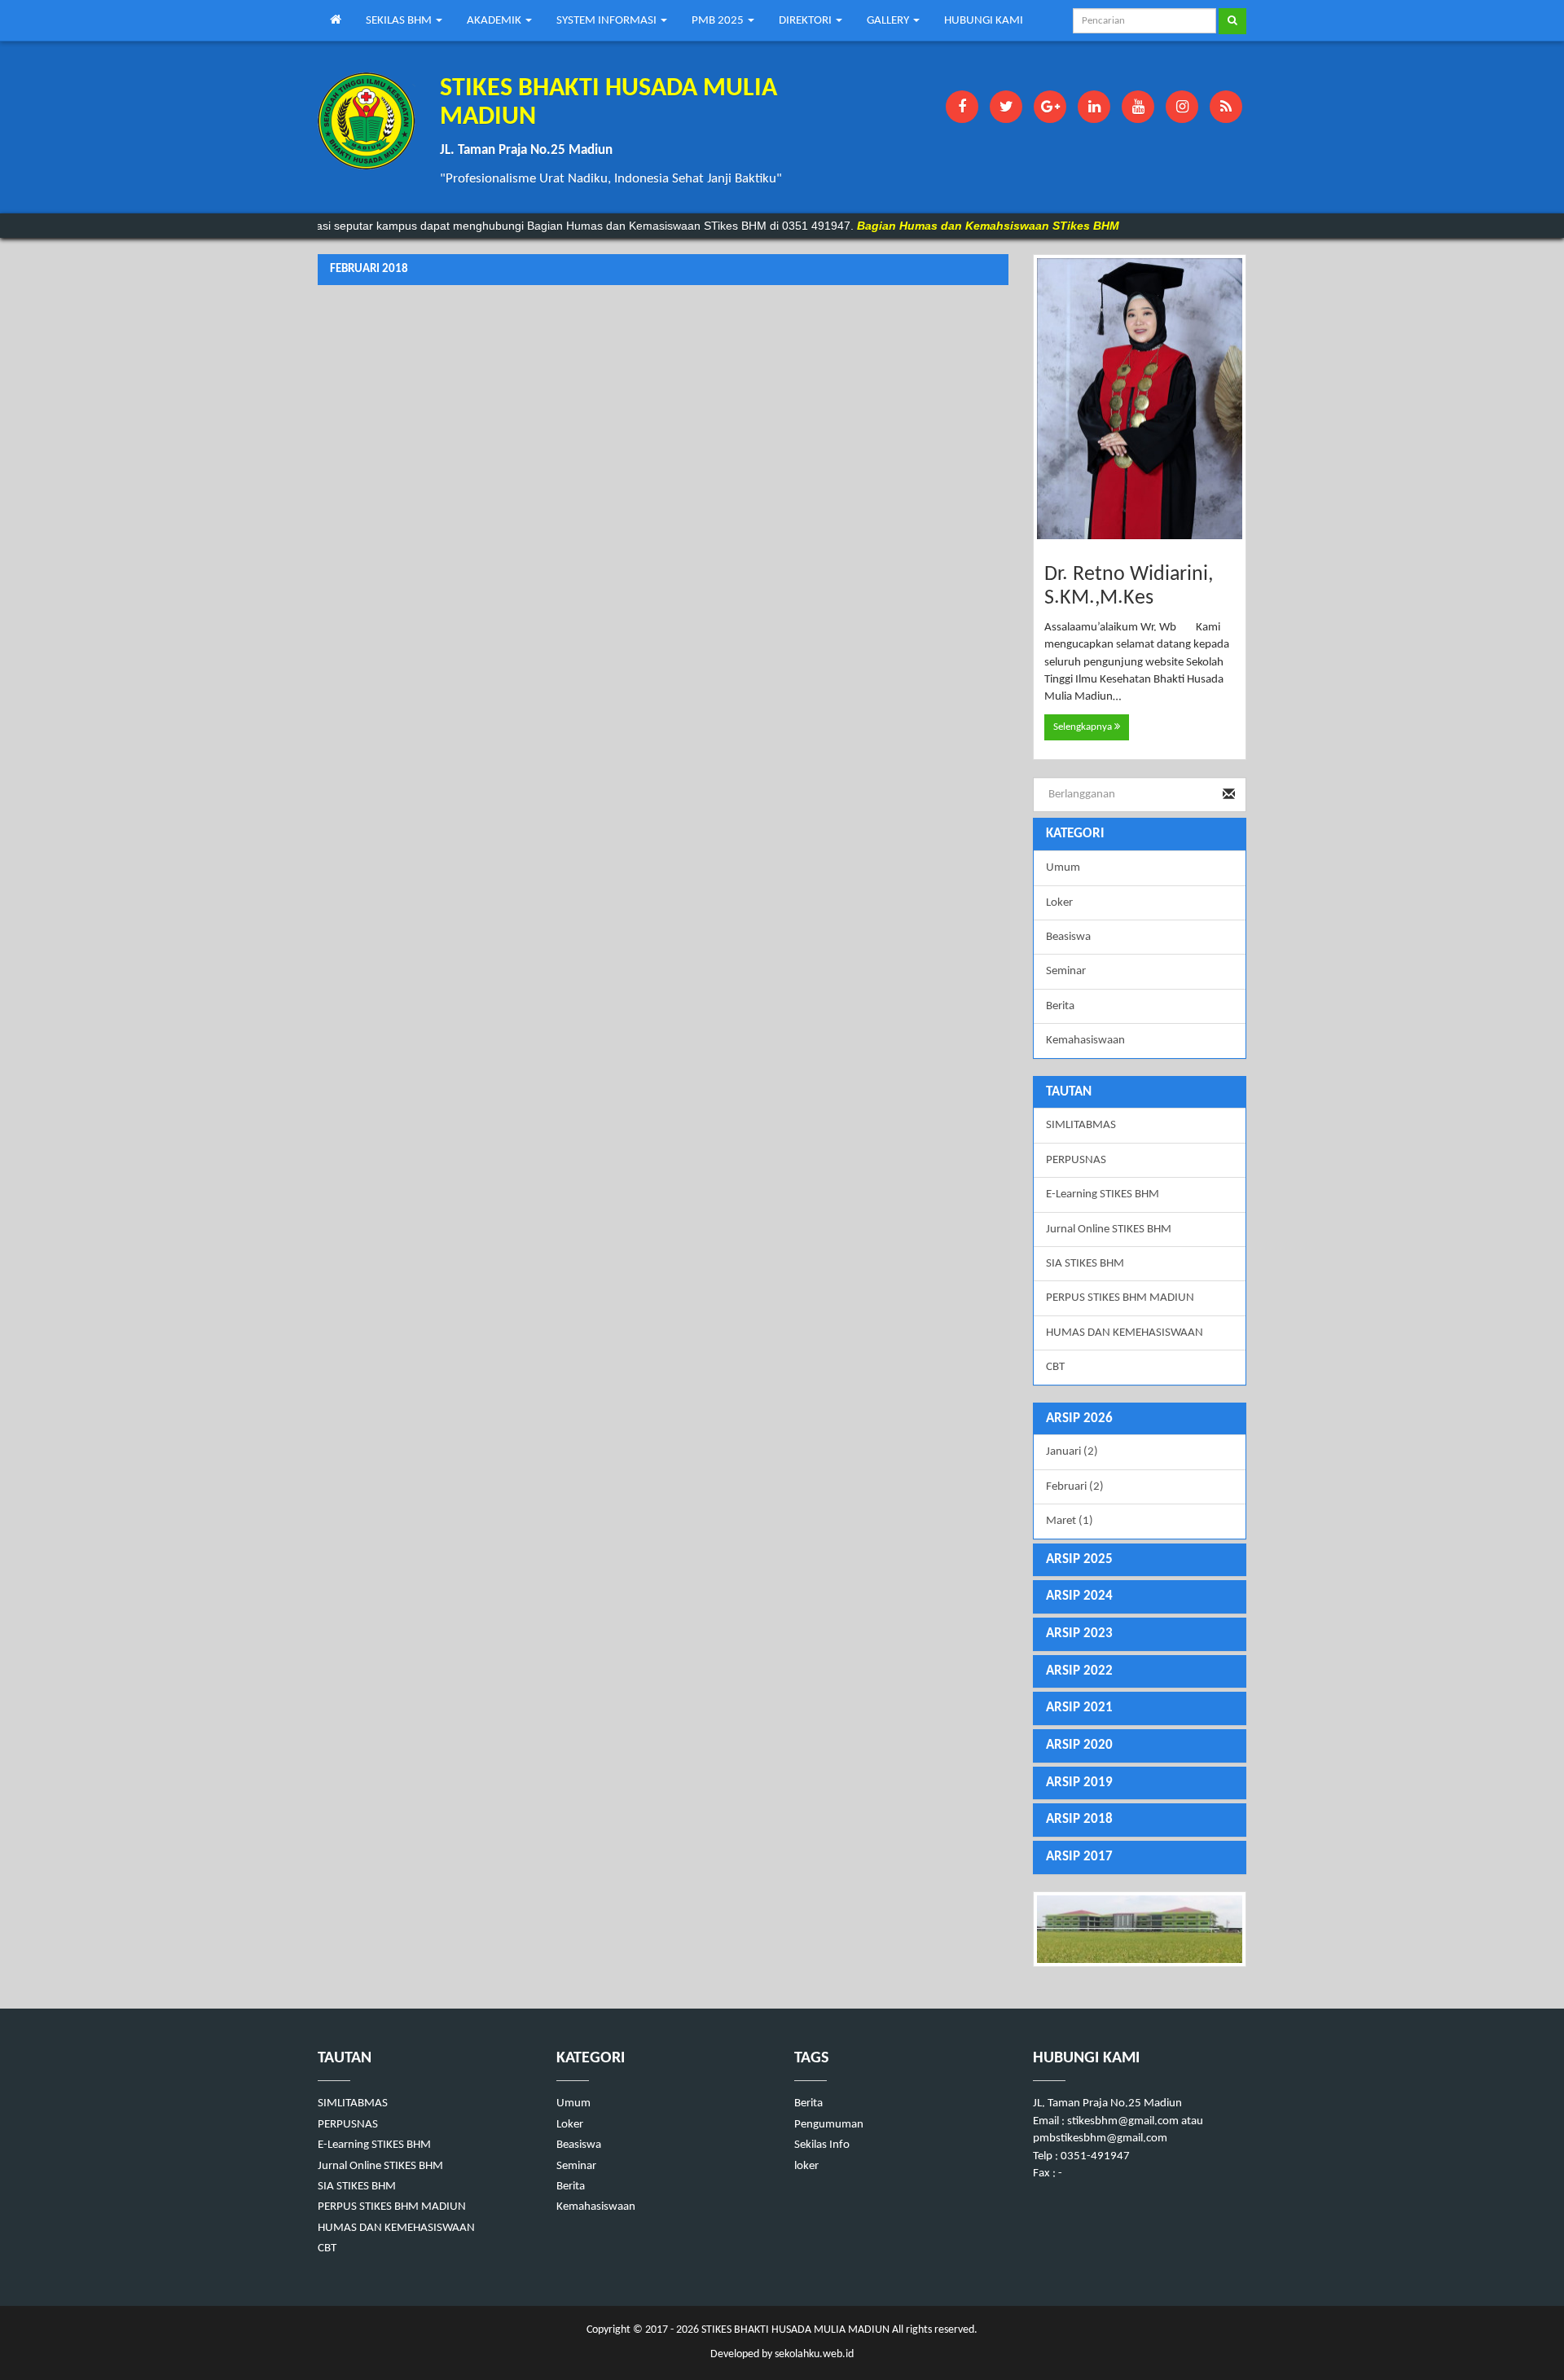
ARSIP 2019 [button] (1079, 1783)
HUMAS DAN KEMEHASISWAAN (1125, 1333)
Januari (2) (1072, 1452)
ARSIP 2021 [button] (1079, 1708)
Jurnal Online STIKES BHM (1109, 1230)
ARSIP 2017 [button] (1079, 1857)
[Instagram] (1182, 107)
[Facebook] (962, 107)
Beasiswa (1068, 937)
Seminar (1066, 971)
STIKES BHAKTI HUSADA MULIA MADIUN (794, 2330)
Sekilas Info (822, 2145)
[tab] (1140, 1419)
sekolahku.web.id (814, 2354)
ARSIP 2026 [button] (1079, 1418)
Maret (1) (1070, 1521)
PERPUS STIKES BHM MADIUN (1120, 1298)
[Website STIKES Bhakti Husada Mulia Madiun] (1140, 1929)
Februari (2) (1075, 1487)
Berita (1060, 1006)
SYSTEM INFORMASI (608, 21)
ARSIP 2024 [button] (1079, 1596)
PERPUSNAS (1076, 1160)
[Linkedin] (1094, 107)
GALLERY (889, 21)
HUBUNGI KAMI (984, 21)
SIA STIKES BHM (1085, 1264)
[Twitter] (1006, 107)
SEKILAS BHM (400, 21)
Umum (1063, 868)
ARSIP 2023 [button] (1079, 1634)
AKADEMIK (495, 21)
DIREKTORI (806, 21)
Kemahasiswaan (1085, 1041)
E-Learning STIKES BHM (1103, 1194)
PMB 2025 (719, 21)
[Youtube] (1138, 107)
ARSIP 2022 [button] (1079, 1671)
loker (806, 2166)
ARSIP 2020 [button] (1079, 1745)
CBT (1055, 1367)
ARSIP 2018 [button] (1079, 1819)
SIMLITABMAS (1081, 1125)
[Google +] (1050, 107)
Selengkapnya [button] (1084, 727)
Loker (1059, 903)
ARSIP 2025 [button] (1079, 1559)
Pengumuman (829, 2125)
